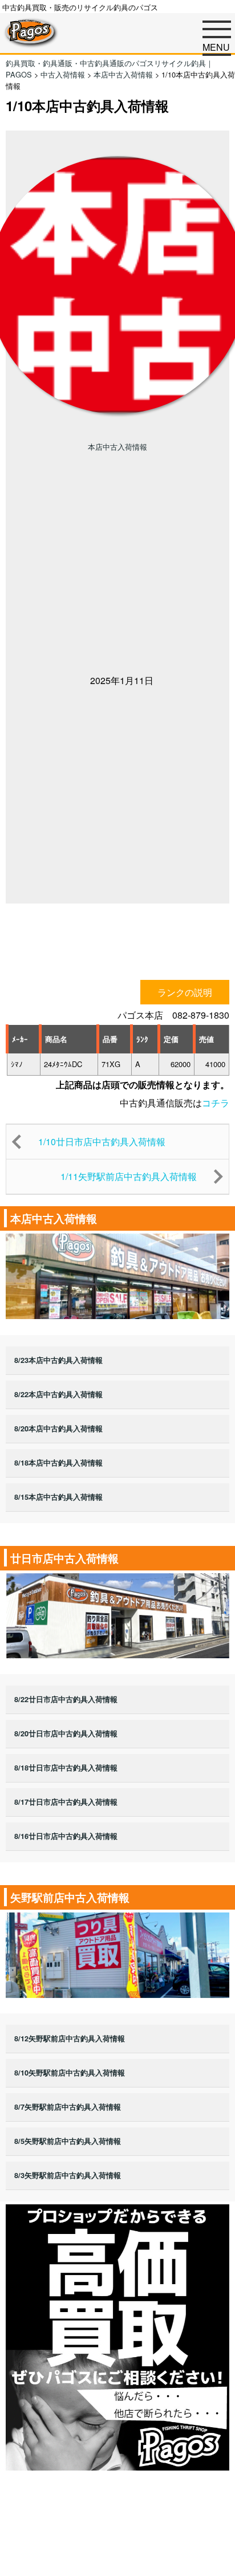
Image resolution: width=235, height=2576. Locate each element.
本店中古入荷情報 (117, 447)
